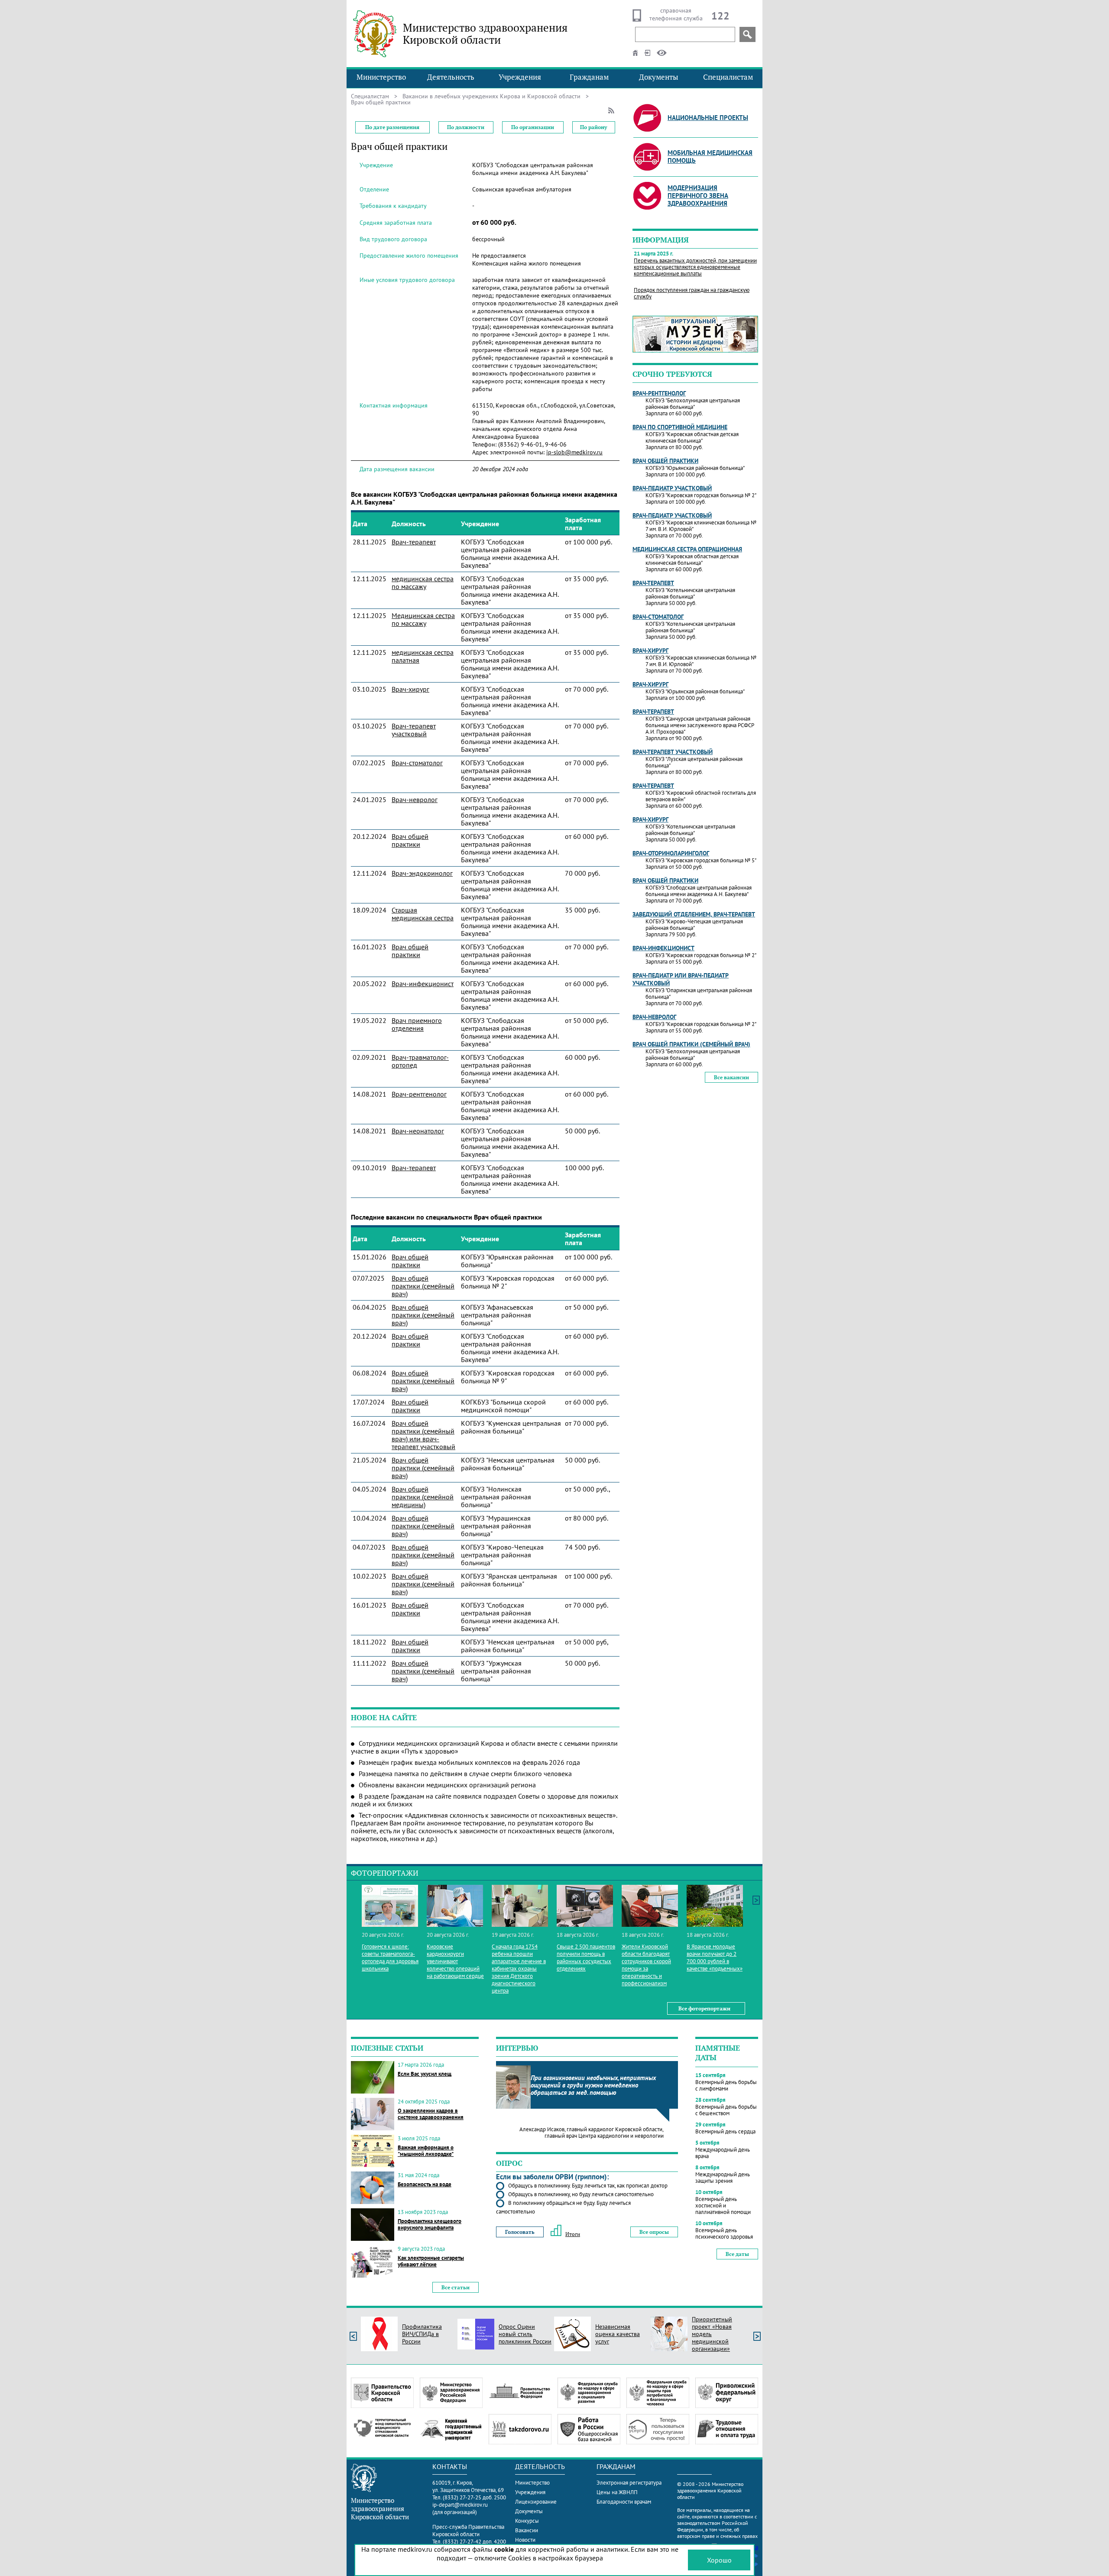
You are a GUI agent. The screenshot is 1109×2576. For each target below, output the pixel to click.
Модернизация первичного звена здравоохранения (698, 196)
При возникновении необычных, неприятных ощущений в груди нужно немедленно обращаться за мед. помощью (593, 2085)
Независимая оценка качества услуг (618, 2334)
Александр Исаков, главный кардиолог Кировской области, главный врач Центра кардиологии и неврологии (592, 2133)
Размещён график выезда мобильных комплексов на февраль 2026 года (469, 1762)
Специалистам (728, 77)
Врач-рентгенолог (419, 1094)
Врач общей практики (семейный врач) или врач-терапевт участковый (423, 1435)
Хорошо (719, 2560)
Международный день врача (723, 2153)
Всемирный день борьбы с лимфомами (726, 2085)
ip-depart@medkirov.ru (460, 2505)
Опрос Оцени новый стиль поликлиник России (525, 2334)
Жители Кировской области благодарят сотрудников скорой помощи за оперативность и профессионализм (646, 1965)
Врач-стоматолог (417, 763)
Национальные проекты (708, 118)
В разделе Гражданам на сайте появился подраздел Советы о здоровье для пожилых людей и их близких (485, 1800)
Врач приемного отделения (417, 1024)
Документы (659, 77)
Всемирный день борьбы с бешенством (726, 2110)
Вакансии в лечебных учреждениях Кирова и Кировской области (491, 96)
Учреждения (520, 77)
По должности (466, 127)
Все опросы (654, 2232)
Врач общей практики (410, 840)
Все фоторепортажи (704, 2008)
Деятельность (451, 77)
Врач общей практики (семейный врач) (423, 1286)
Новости (525, 2540)
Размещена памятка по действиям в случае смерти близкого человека (465, 1773)
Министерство (381, 77)
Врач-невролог (415, 799)
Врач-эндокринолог (422, 873)
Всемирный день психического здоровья (724, 2233)
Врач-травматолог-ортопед (420, 1061)
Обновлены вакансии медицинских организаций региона (447, 1785)
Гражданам (589, 77)
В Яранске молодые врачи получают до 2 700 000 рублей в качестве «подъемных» (715, 1958)
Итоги (573, 2234)
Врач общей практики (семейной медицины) (423, 1497)
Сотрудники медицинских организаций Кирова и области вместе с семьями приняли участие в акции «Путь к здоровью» (484, 1747)
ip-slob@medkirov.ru (574, 452)
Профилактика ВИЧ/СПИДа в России (422, 2334)
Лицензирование (536, 2502)
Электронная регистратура (629, 2483)
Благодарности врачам (624, 2502)
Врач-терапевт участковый (414, 730)
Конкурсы (527, 2521)
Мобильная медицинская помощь (710, 157)
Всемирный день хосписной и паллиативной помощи (723, 2205)
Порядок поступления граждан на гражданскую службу (692, 293)
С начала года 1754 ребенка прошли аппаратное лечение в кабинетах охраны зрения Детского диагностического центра (519, 1969)
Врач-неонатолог (418, 1131)
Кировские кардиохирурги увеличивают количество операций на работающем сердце (455, 1961)
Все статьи (456, 2287)
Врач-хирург (410, 689)
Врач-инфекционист (423, 984)
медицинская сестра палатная (423, 656)
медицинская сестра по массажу (423, 583)
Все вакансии (731, 1077)
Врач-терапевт (414, 542)
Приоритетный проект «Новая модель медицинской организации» (712, 2334)
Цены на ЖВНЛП (617, 2492)
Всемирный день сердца (725, 2131)
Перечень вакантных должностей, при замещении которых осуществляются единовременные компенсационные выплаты (695, 267)
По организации (533, 127)
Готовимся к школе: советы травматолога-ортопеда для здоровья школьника (390, 1958)
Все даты (737, 2254)
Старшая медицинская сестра (423, 914)
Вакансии (527, 2530)
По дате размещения (392, 127)
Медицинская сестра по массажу (423, 619)
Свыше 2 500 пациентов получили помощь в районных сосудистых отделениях (586, 1958)
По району (593, 127)
